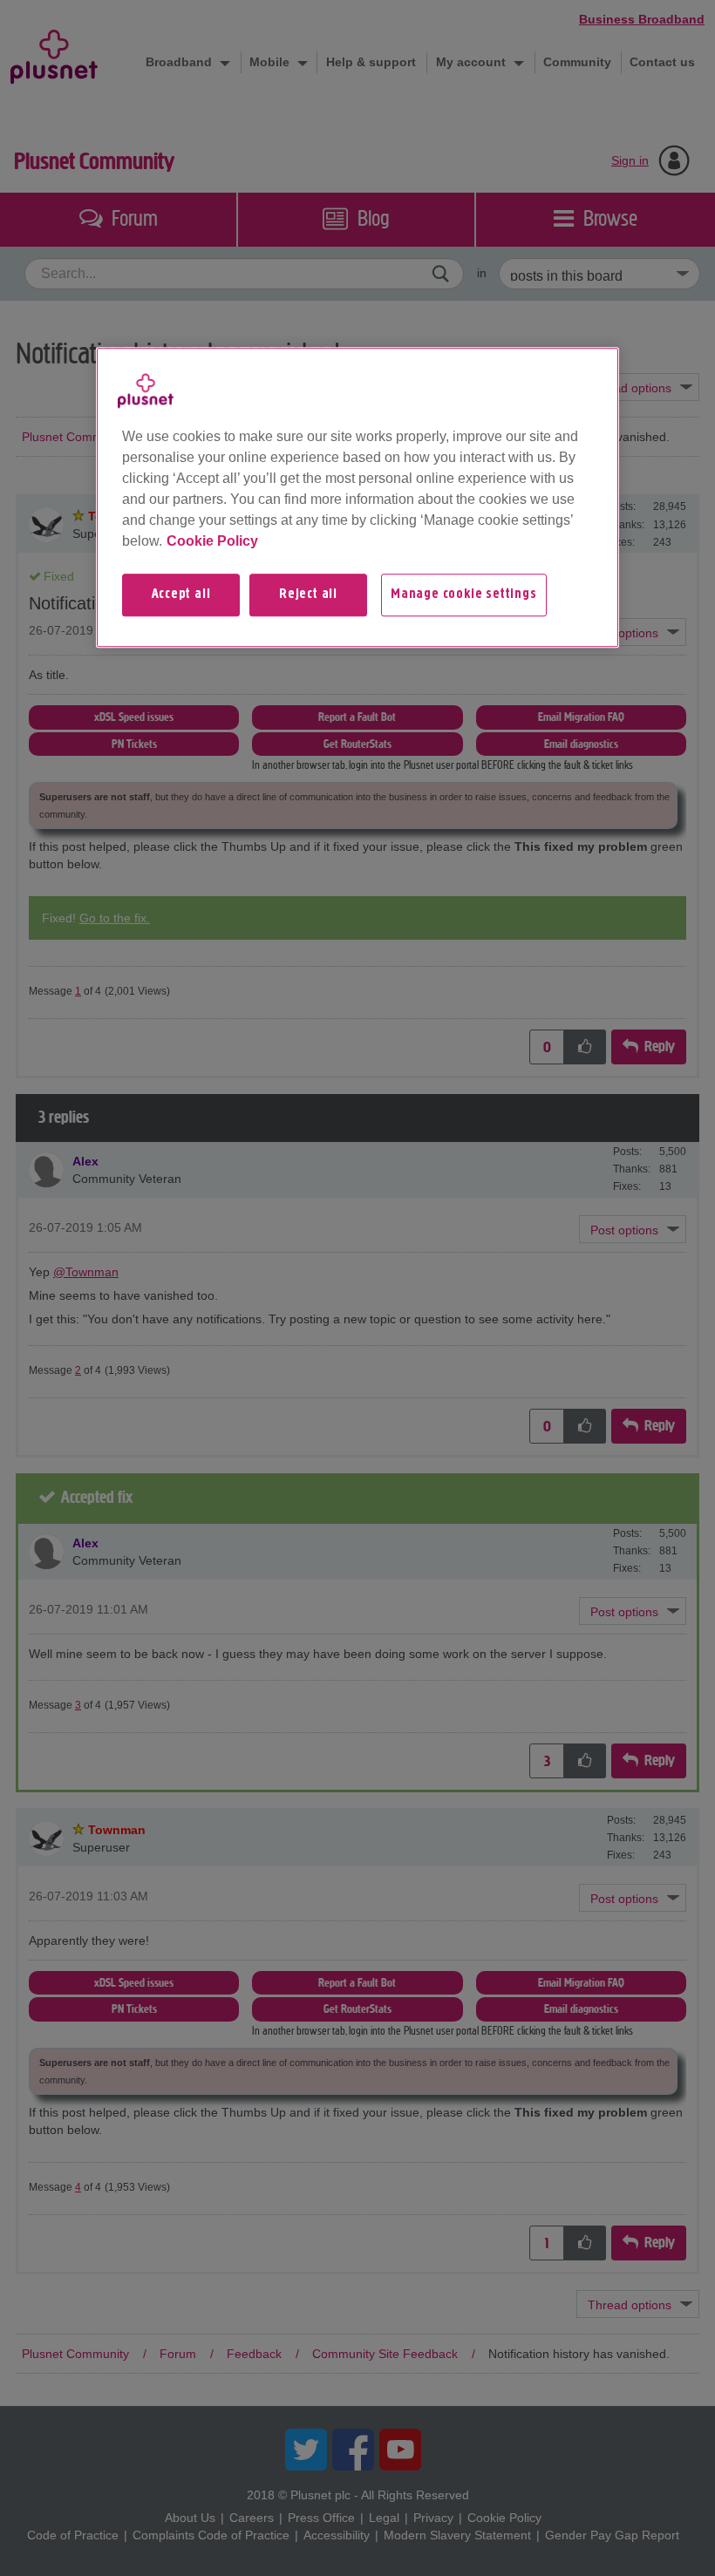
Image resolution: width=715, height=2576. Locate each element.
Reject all (308, 595)
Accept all (181, 595)
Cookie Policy (212, 541)
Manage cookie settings (464, 595)
